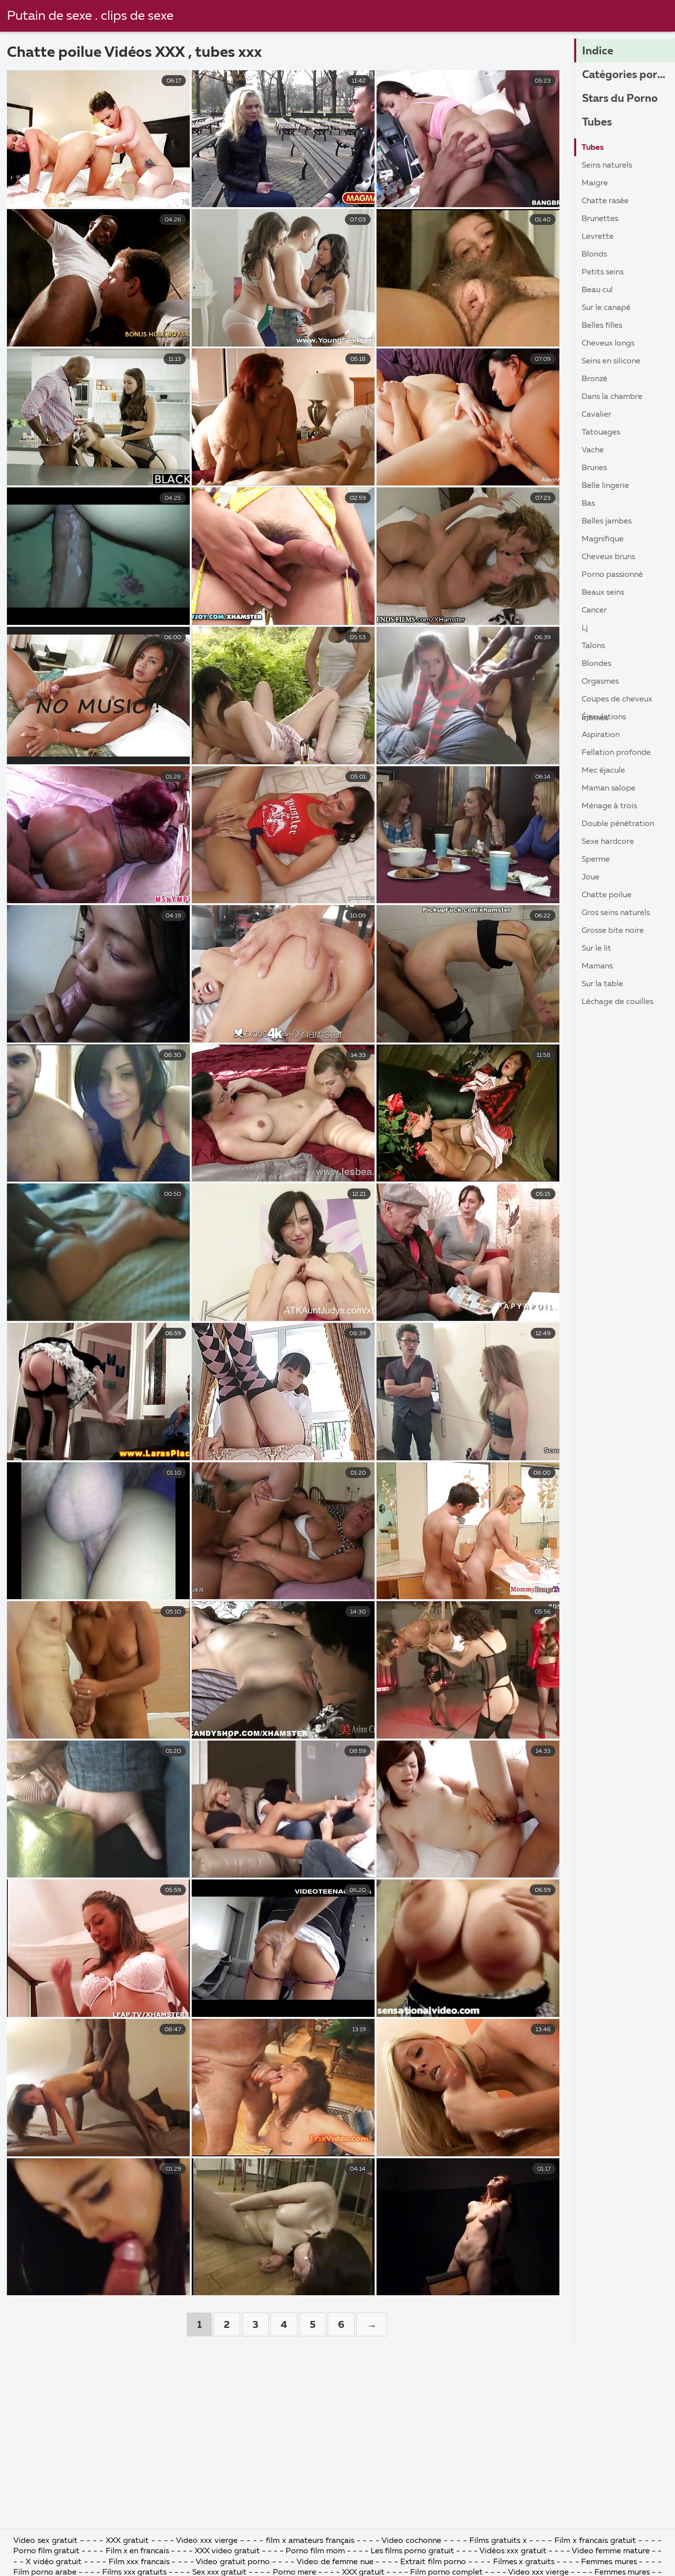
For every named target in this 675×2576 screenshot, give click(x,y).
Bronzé (594, 379)
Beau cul (597, 290)
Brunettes (600, 219)
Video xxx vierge (207, 2541)
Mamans (597, 966)
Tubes (597, 123)
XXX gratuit (127, 2541)
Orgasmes (600, 682)
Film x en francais (137, 2551)
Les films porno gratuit (412, 2551)
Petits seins (603, 272)
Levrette (598, 237)
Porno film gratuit (47, 2551)
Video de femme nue (335, 2562)
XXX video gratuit (227, 2551)
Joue (591, 877)
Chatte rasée (605, 201)
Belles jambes (607, 522)
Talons (593, 646)
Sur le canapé (606, 308)
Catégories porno (626, 75)
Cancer (594, 611)
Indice (598, 51)
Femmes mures (609, 2562)
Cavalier (596, 415)
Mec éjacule (603, 771)
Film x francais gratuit (595, 2541)
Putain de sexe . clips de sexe (90, 16)
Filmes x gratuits (524, 2562)
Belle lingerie (605, 486)
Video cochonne (411, 2541)
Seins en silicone (611, 361)
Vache (593, 450)
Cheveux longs (608, 344)
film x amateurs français (310, 2541)
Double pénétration (618, 824)
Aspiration (601, 735)
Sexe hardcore (608, 842)
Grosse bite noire (613, 931)
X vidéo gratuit (55, 2562)
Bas (588, 504)
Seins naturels (607, 166)
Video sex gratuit (45, 2541)
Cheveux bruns (608, 557)
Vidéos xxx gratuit (513, 2551)
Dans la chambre (612, 397)
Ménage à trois (609, 806)
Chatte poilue (607, 895)
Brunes (594, 468)
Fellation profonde (616, 753)
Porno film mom (316, 2551)
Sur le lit (596, 949)
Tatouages (601, 433)
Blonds (594, 255)
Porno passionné (612, 575)
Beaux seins (603, 593)
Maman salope (609, 788)
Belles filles (602, 326)
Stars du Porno (620, 99)
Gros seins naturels (616, 913)
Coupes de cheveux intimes (617, 702)
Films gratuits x (498, 2541)
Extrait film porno (433, 2562)
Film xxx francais (140, 2562)
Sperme (596, 860)
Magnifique (603, 539)
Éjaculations (604, 717)
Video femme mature (611, 2551)
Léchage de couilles (617, 1002)
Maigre (595, 183)
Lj (585, 628)
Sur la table (602, 984)
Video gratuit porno (233, 2562)
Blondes (596, 664)
